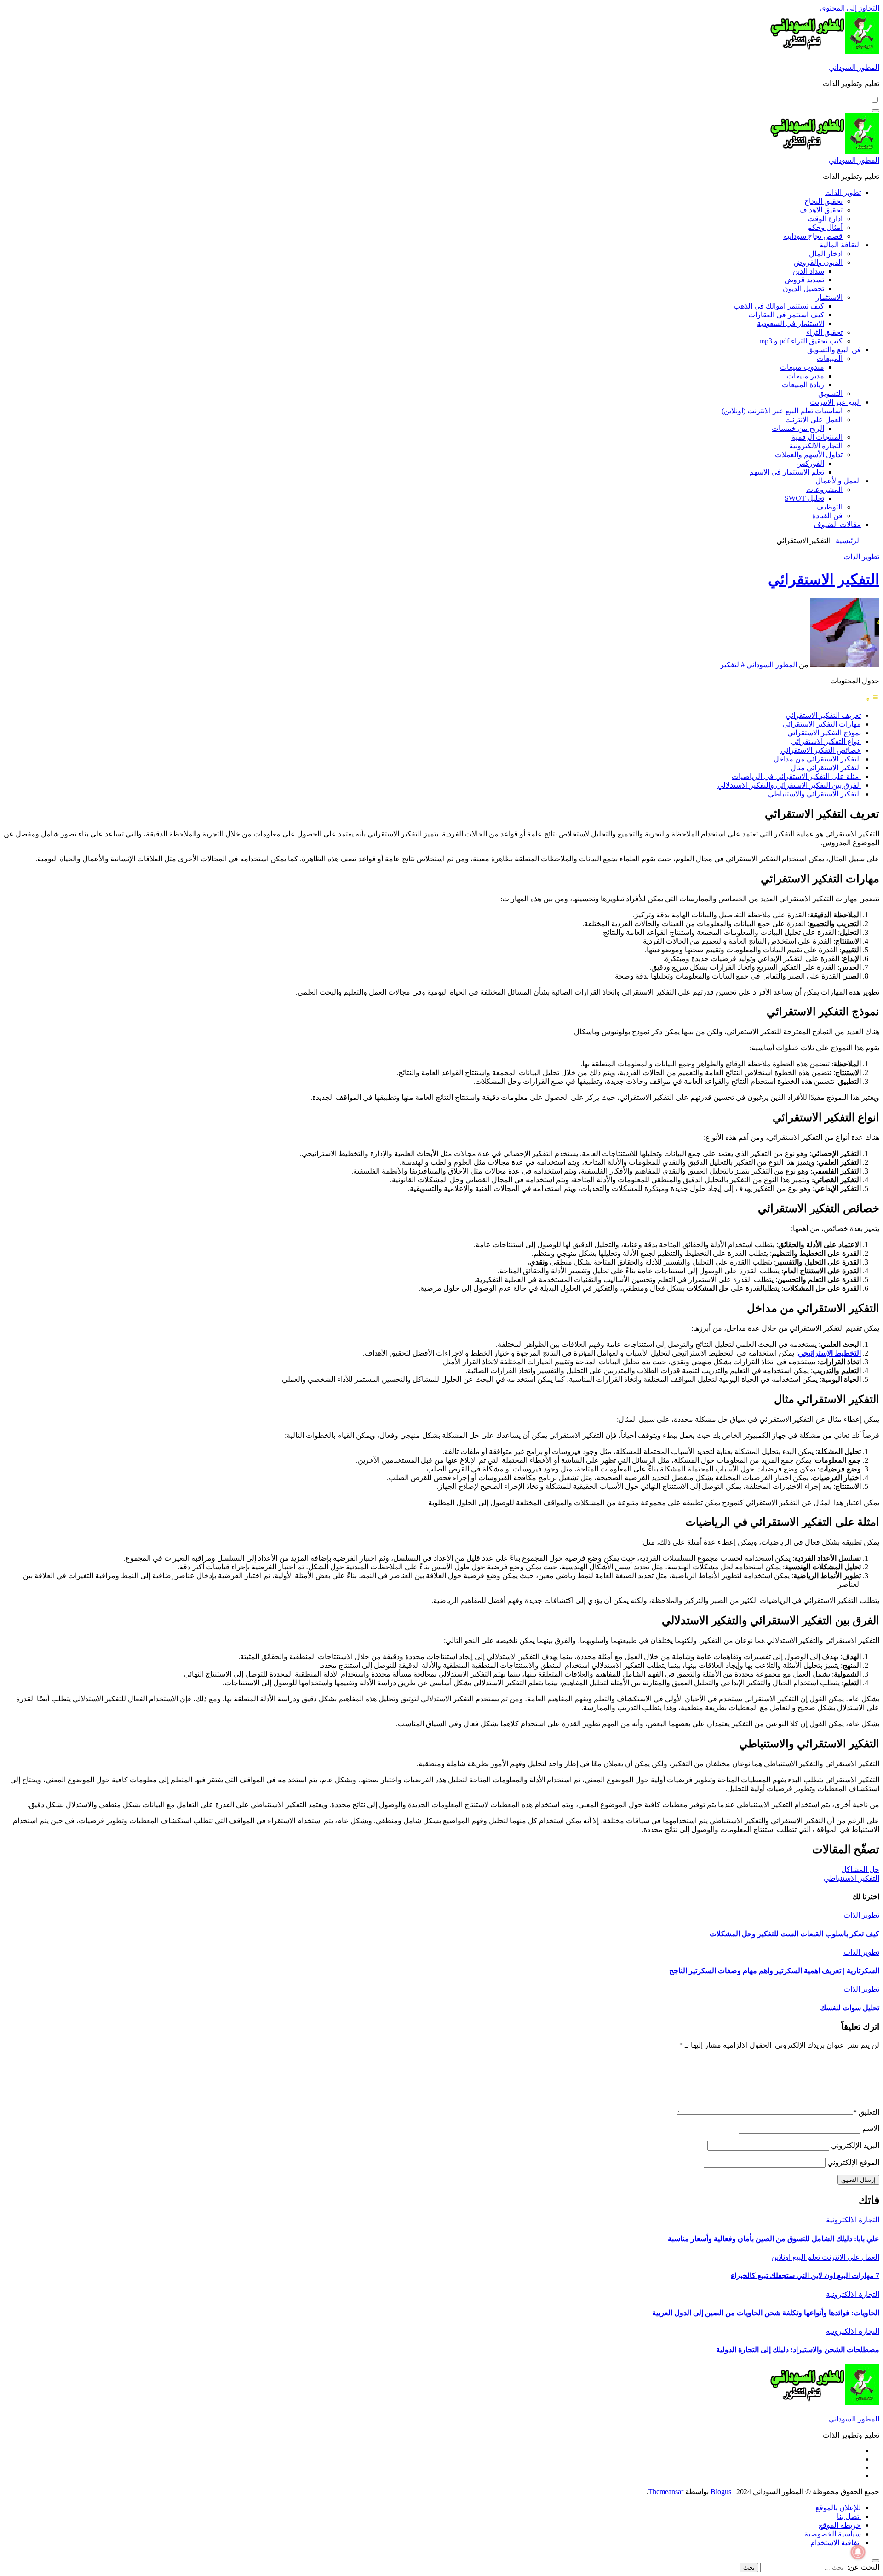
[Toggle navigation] (876, 111)
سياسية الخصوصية (833, 2534)
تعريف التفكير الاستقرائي (823, 715)
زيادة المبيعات (803, 385)
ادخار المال (826, 254)
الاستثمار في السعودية (791, 323)
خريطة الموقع (840, 2525)
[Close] (876, 2561)
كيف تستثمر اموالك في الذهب (779, 306)
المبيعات (830, 358)
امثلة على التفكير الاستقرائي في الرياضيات (796, 776)
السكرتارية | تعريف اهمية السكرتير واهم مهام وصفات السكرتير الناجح (774, 1971)
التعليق (866, 2112)
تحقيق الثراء (824, 332)
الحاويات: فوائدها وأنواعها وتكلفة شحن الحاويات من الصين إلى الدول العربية (766, 2313)
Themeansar (666, 2492)
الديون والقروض (818, 262)
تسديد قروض (804, 280)
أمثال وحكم (825, 227)
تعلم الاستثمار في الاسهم (787, 472)
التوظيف (829, 507)
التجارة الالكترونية (816, 446)
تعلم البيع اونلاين (796, 2257)
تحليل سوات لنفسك (850, 2008)
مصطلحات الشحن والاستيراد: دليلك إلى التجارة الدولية (798, 2350)
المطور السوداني (854, 67)
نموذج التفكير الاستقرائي (824, 733)
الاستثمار (829, 297)
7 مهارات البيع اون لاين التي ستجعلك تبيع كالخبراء (805, 2275)
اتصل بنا (849, 2516)
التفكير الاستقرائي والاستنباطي (814, 794)
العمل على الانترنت (814, 420)
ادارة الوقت (825, 219)
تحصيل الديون (803, 289)
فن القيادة (827, 516)
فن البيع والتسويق (834, 350)
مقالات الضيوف (837, 524)
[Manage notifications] (858, 2552)
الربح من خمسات (798, 428)
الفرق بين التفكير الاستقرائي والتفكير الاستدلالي (789, 785)
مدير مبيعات (806, 376)
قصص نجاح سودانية (813, 236)
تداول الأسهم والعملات (809, 455)
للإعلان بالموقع (838, 2508)
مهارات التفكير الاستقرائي (822, 724)
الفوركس (810, 463)
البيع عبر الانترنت (835, 402)
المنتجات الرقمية (817, 437)
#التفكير (732, 665)
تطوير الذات (843, 192)
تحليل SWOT (804, 498)
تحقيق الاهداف (821, 210)
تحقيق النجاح (823, 201)
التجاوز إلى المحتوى (850, 8)
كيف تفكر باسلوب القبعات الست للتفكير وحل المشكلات (794, 1934)
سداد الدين (808, 271)
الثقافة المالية (840, 245)
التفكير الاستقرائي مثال (826, 768)
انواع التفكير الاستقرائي (826, 741)
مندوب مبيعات (802, 367)
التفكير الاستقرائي (824, 579)
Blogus (721, 2492)
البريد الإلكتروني (855, 2145)
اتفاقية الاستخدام (836, 2543)
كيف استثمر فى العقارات (786, 315)
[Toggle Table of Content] (872, 699)
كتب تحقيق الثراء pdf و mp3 (801, 341)
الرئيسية (848, 541)
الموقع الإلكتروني (853, 2162)
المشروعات (824, 489)
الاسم (871, 2128)
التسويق (830, 393)
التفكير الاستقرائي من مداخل (817, 759)
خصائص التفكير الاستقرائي (821, 750)
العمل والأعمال (838, 481)
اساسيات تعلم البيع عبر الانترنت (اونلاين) (782, 411)
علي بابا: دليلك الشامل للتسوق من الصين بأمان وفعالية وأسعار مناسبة (774, 2239)
